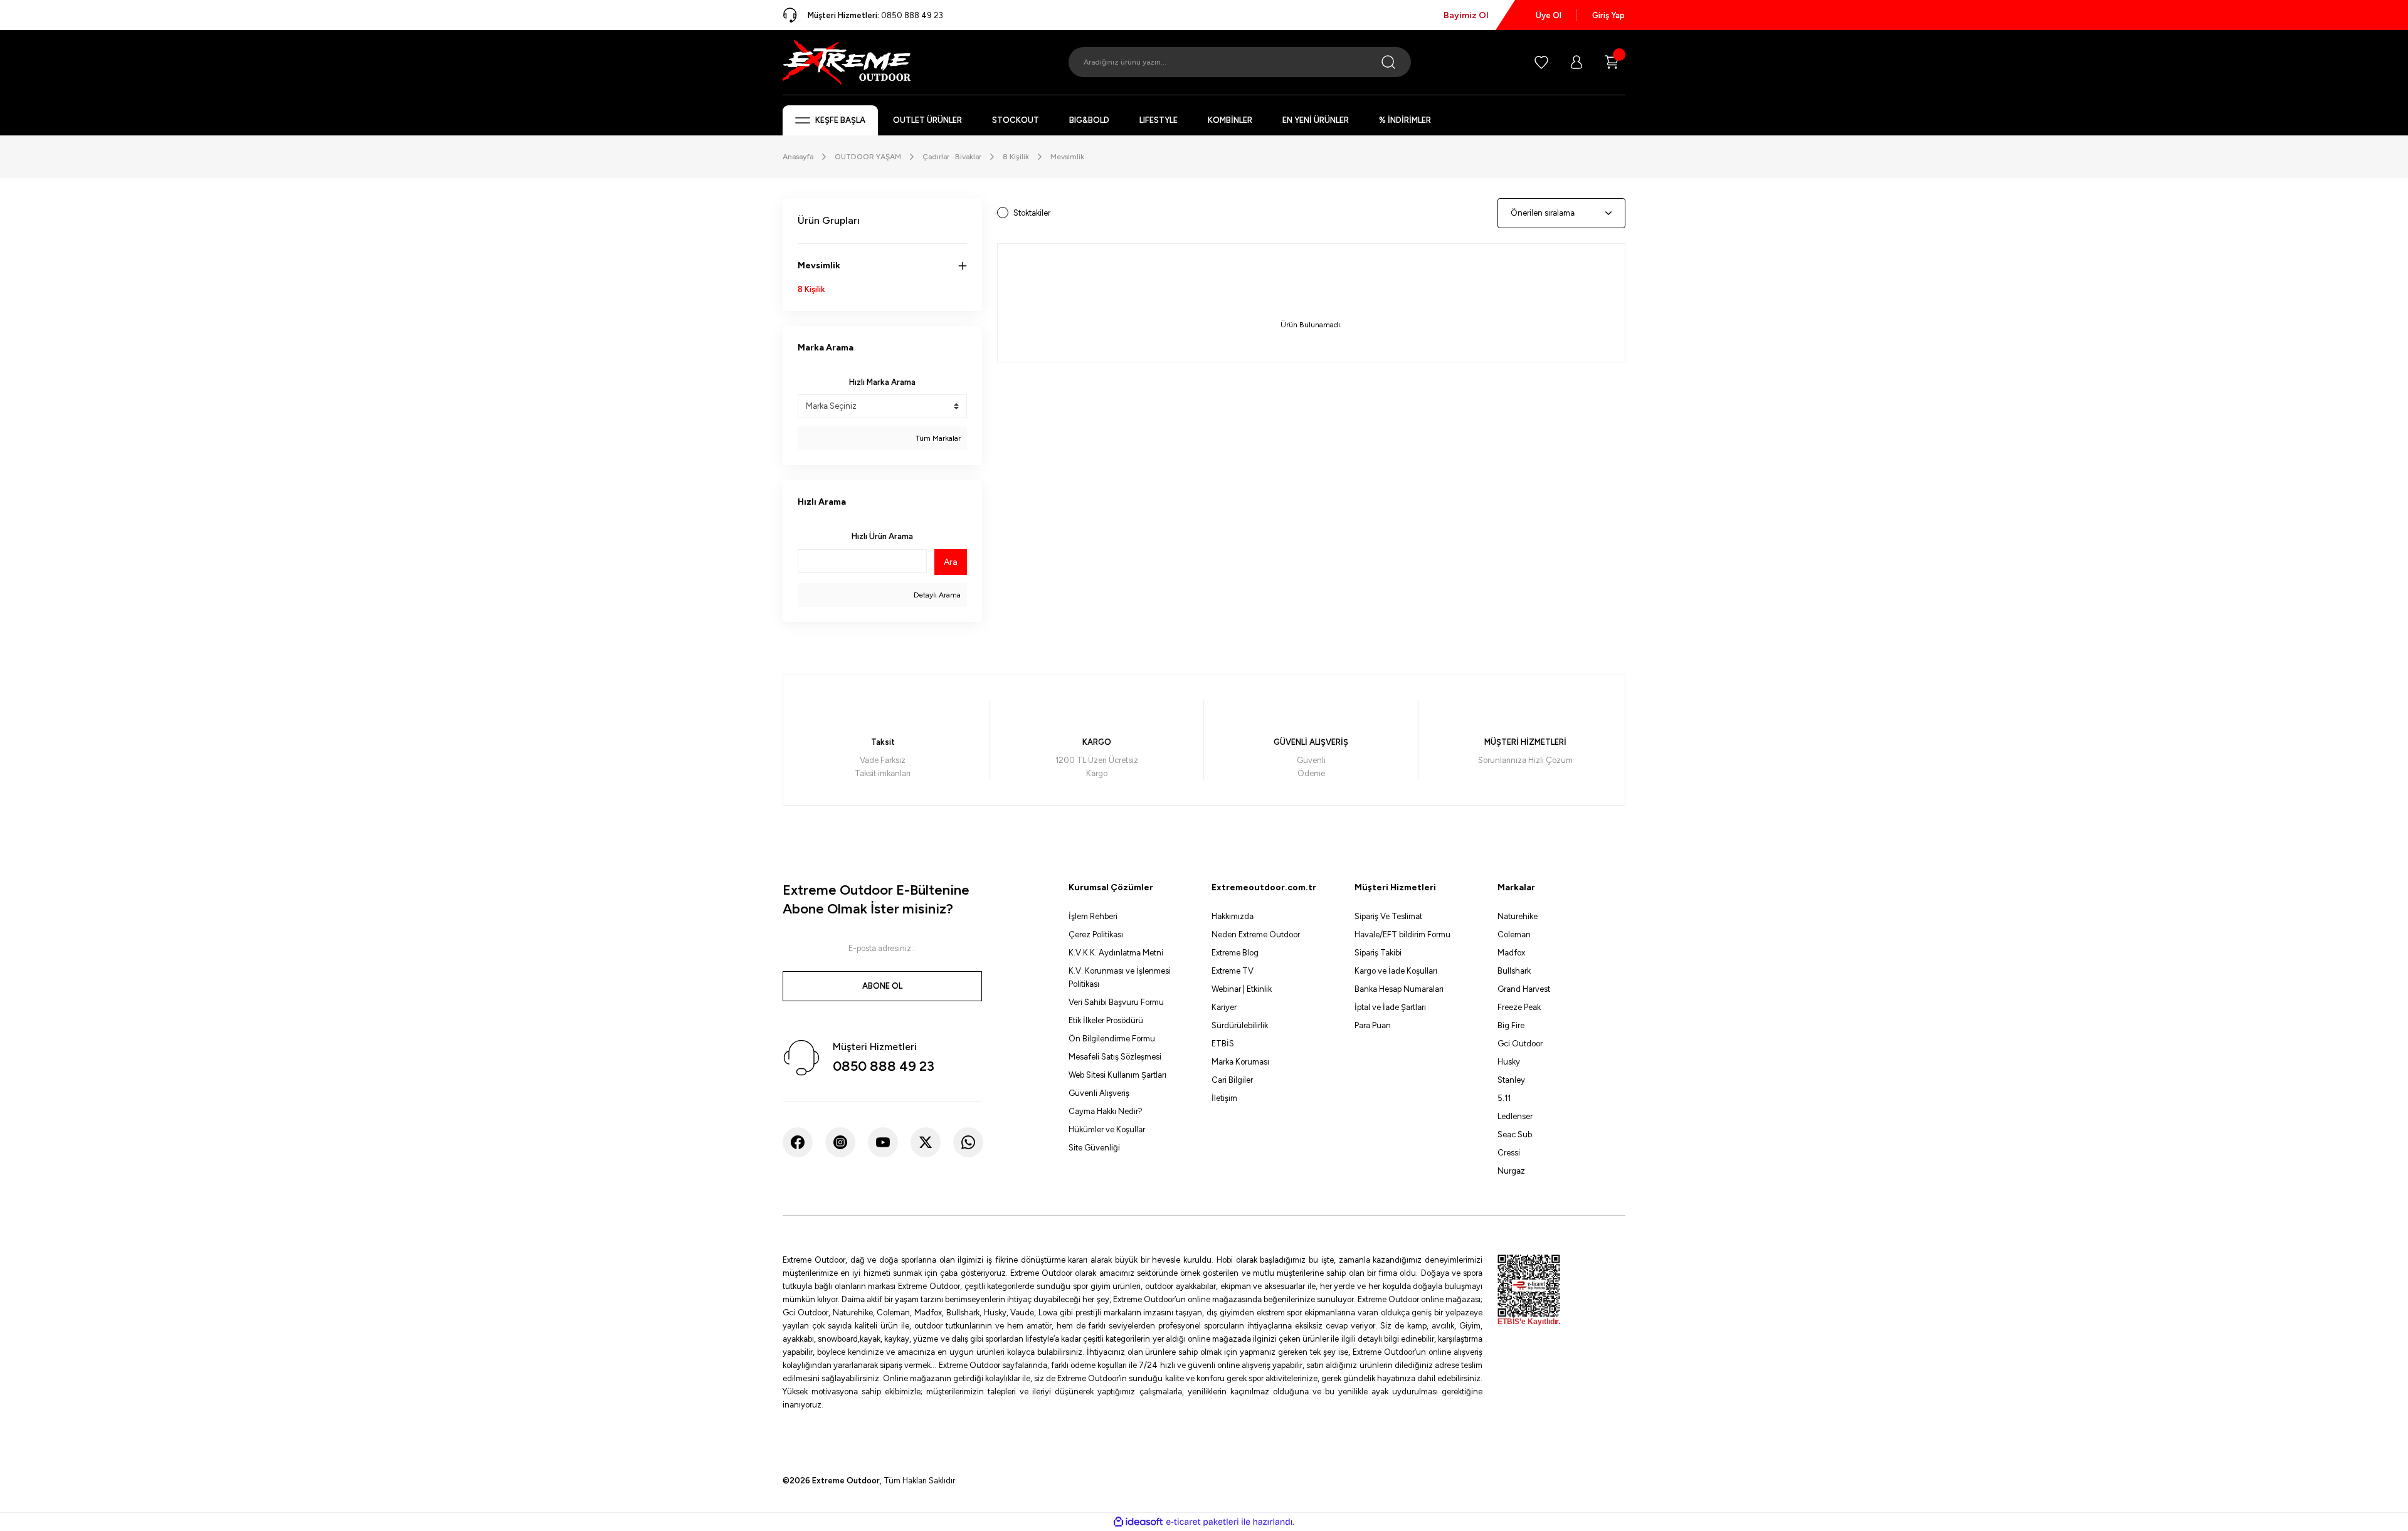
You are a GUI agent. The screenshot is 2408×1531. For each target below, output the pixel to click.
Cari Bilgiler (1232, 1080)
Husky (1509, 1062)
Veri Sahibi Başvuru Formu (1116, 1002)
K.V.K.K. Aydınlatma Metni (1116, 953)
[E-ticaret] (1202, 1522)
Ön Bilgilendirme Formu (1112, 1039)
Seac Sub (1515, 1134)
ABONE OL (882, 986)
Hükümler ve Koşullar (1107, 1129)
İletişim (1224, 1098)
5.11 (1504, 1098)
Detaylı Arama (936, 595)
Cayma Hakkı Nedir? (1106, 1111)
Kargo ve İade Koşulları (1396, 971)
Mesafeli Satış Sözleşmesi (1115, 1057)
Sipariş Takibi (1378, 953)
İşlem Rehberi (1093, 916)
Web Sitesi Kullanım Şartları (1117, 1075)
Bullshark (1514, 971)
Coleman (1514, 934)
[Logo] (847, 61)
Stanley (1511, 1080)
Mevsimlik (1067, 157)
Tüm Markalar (937, 438)
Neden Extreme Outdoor (1256, 934)
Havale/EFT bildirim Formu (1402, 934)
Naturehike (1518, 916)
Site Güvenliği (1094, 1148)
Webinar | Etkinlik (1242, 989)
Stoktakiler (1032, 213)
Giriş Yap (1608, 15)
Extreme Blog (1235, 953)
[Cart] (1612, 62)
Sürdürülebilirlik (1240, 1025)
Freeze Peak (1519, 1007)
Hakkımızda (1233, 916)
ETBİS (1223, 1044)
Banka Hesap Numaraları (1399, 989)
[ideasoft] (1138, 1522)
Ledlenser (1515, 1116)
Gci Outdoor (1520, 1044)
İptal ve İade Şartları (1390, 1007)
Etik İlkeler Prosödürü (1106, 1020)
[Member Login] (1576, 62)
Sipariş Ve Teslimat (1388, 916)
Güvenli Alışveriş (1099, 1093)
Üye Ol (1549, 15)
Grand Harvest (1524, 989)
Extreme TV (1233, 971)
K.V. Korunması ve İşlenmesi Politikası (1120, 977)
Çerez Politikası (1096, 934)
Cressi (1509, 1153)
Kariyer (1224, 1007)
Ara (951, 562)
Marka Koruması (1240, 1062)
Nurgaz (1511, 1171)
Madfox (1511, 953)
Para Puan (1373, 1025)
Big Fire (1511, 1025)
